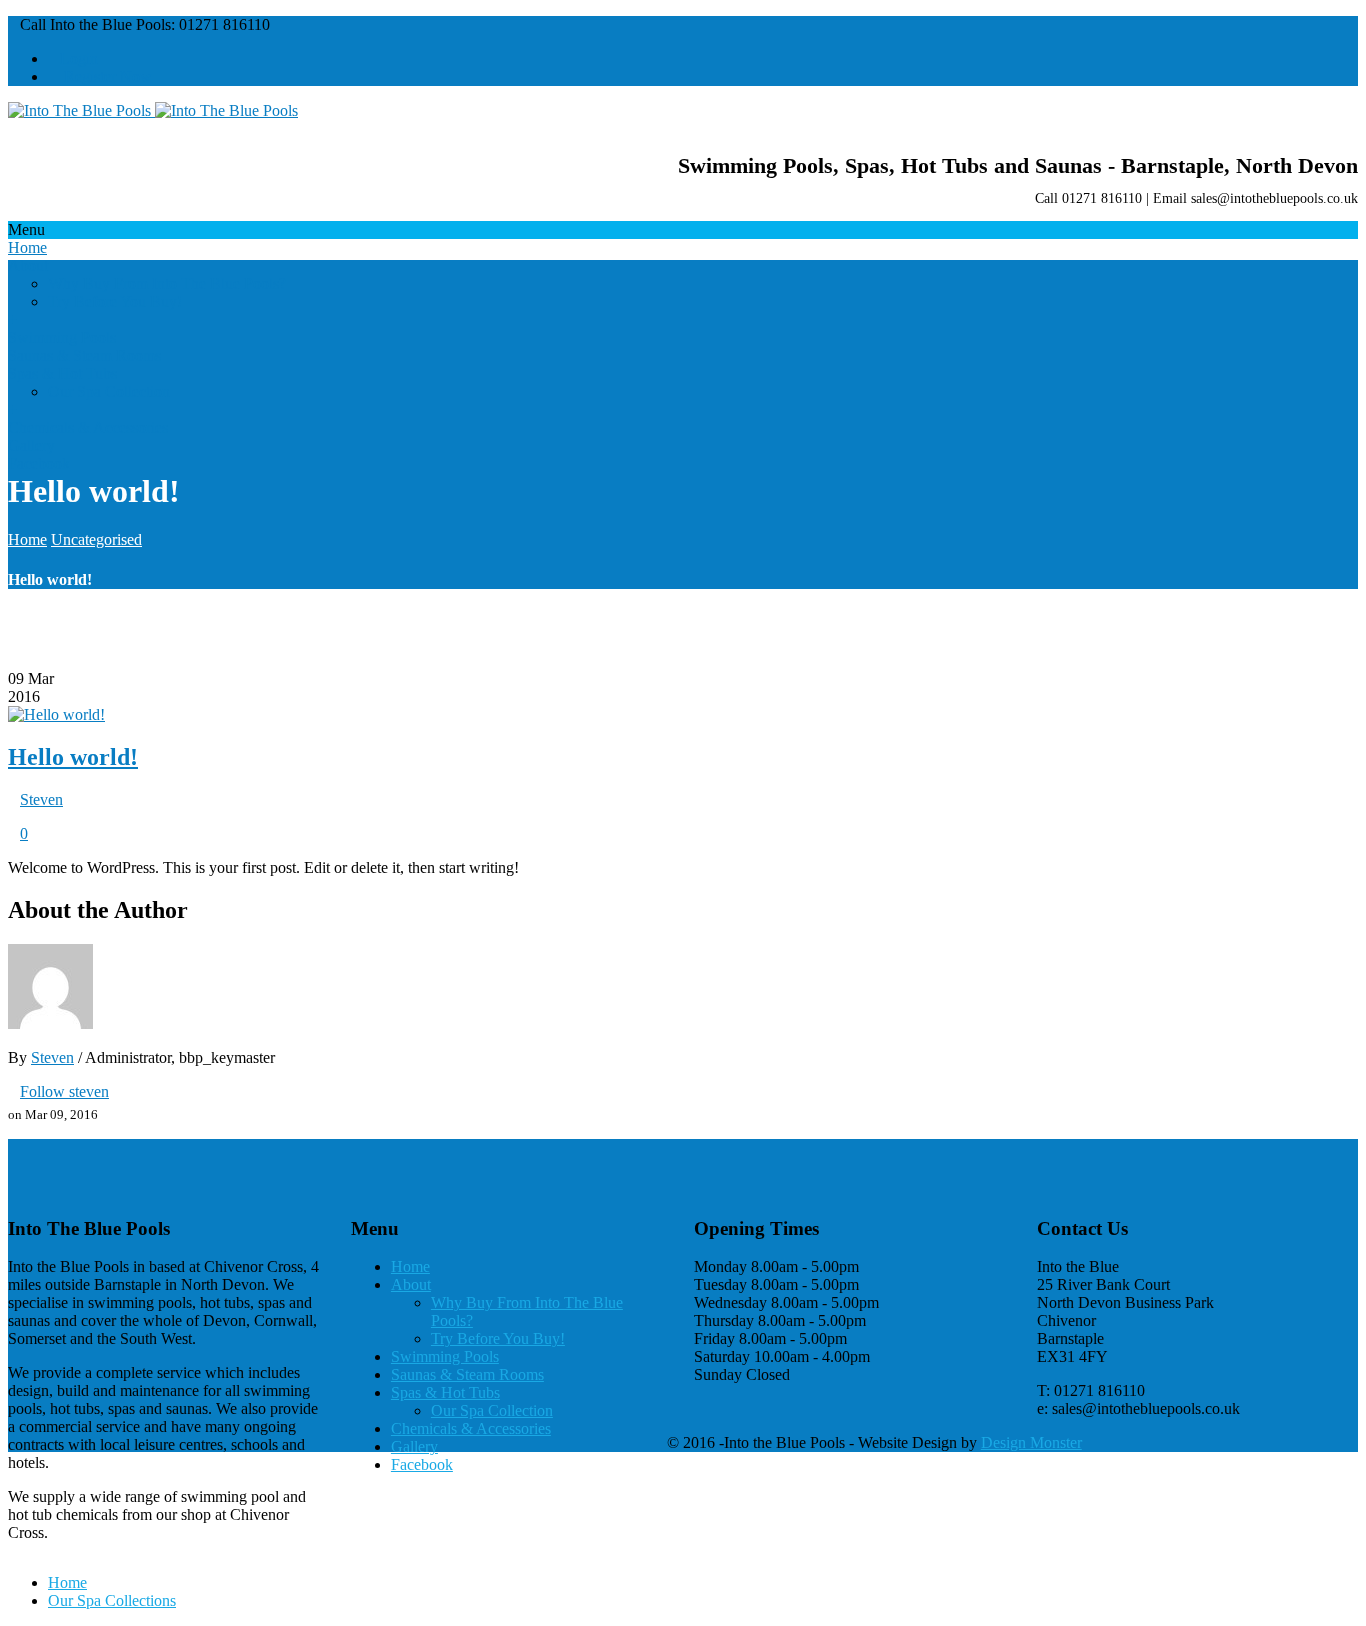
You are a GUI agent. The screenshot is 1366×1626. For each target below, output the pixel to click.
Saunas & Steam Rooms (84, 355)
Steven (41, 799)
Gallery (31, 445)
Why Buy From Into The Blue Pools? (167, 283)
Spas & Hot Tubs (62, 373)
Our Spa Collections (112, 1600)
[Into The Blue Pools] (153, 110)
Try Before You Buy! (115, 301)
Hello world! (73, 757)
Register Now (106, 76)
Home (27, 247)
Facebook (39, 463)
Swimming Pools (62, 337)
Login (79, 58)
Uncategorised (96, 539)
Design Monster (1031, 1442)
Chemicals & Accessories (88, 427)
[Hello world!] (56, 714)
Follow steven (64, 1091)
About (28, 265)
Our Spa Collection (109, 391)
